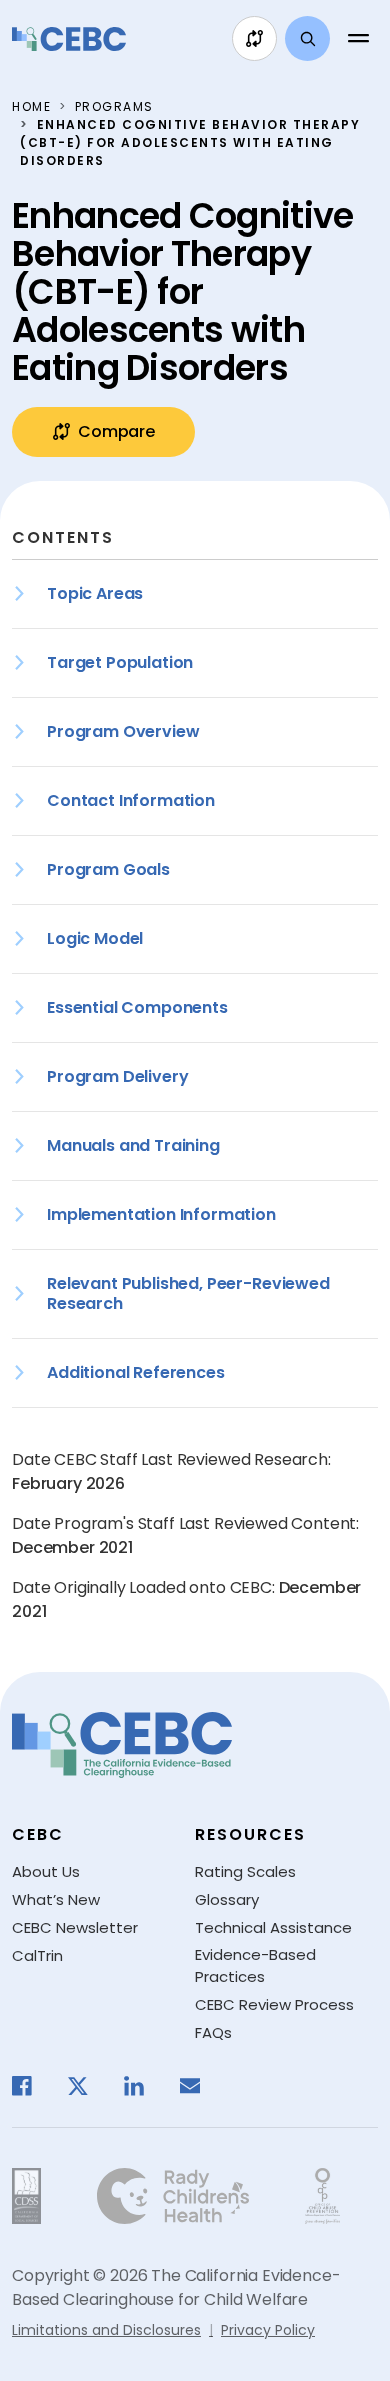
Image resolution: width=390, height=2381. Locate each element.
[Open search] (307, 38)
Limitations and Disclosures (106, 2330)
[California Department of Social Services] (26, 2196)
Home (31, 106)
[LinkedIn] (144, 2086)
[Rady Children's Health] (173, 2196)
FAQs (213, 2032)
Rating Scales (245, 1871)
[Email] (200, 2086)
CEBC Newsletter (75, 1927)
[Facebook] (32, 2086)
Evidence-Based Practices (255, 1966)
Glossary (227, 1899)
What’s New (56, 1899)
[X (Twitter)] (88, 2086)
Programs (114, 106)
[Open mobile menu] (358, 39)
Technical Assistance (273, 1927)
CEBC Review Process (274, 2004)
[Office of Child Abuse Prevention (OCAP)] (322, 2196)
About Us (46, 1871)
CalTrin (37, 1955)
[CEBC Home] (69, 39)
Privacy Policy (268, 2330)
